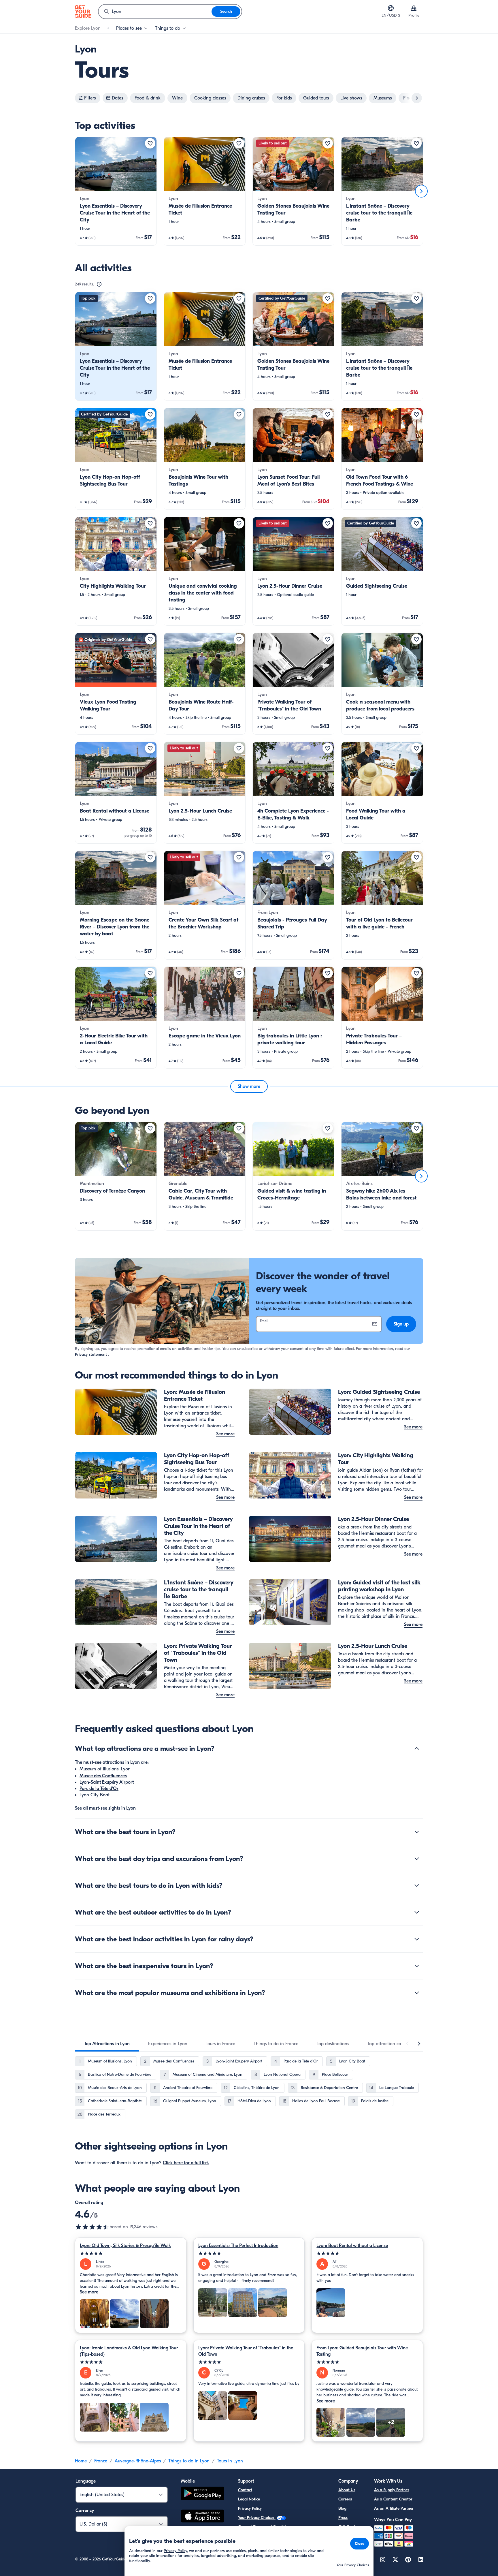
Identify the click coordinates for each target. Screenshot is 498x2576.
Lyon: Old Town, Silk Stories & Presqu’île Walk (125, 2246)
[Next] (421, 191)
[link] (116, 191)
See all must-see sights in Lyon (105, 1808)
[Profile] (414, 8)
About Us (347, 2490)
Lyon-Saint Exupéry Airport (107, 1782)
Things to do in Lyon (189, 2461)
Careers (345, 2499)
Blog (342, 2508)
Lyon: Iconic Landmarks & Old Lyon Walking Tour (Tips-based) (129, 2351)
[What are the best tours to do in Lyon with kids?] (417, 1885)
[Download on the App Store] (203, 2517)
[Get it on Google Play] (203, 2494)
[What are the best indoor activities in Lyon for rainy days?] (417, 1939)
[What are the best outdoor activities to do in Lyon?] (417, 1912)
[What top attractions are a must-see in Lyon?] (417, 1748)
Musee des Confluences (103, 1776)
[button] (116, 191)
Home (81, 2461)
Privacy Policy (250, 2508)
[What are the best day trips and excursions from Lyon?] (417, 1859)
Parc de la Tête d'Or (99, 1789)
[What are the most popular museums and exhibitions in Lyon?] (417, 1993)
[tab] (107, 2044)
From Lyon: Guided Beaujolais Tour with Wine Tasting (362, 2351)
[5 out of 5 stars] (131, 2253)
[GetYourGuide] (83, 12)
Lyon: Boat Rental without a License (352, 2246)
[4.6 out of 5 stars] (92, 2227)
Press (343, 2518)
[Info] (99, 284)
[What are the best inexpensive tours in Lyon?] (417, 1966)
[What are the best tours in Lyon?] (417, 1832)
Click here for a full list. (186, 2163)
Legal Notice (249, 2499)
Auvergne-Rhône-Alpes (138, 2461)
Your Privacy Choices (257, 2518)
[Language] (391, 8)
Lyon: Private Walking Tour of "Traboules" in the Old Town (246, 2351)
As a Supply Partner (392, 2490)
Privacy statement (91, 1354)
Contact (245, 2490)
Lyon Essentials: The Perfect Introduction (238, 2246)
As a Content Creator (393, 2499)
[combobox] (155, 12)
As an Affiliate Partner (394, 2508)
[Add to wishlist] (150, 143)
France (101, 2461)
